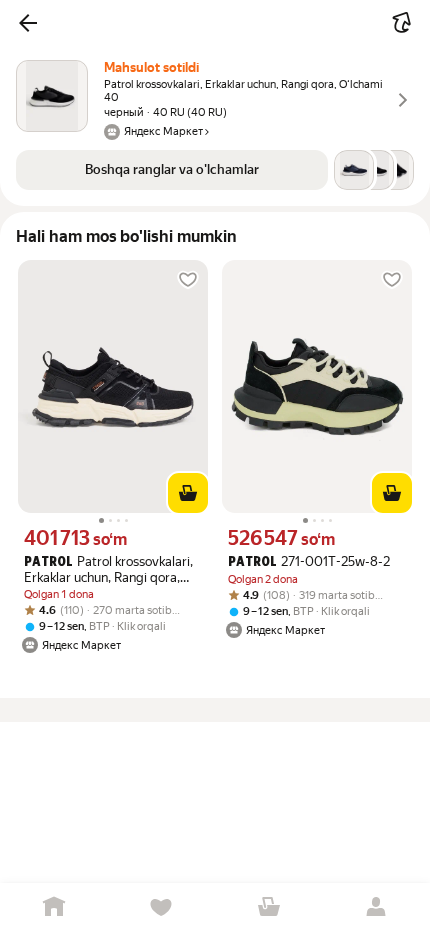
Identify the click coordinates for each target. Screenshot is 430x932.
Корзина (269, 907)
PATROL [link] (48, 562)
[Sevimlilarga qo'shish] (188, 280)
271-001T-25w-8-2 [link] (309, 561)
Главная (54, 907)
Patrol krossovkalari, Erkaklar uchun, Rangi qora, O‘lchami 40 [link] (108, 569)
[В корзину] (188, 493)
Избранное (162, 907)
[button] (28, 23)
